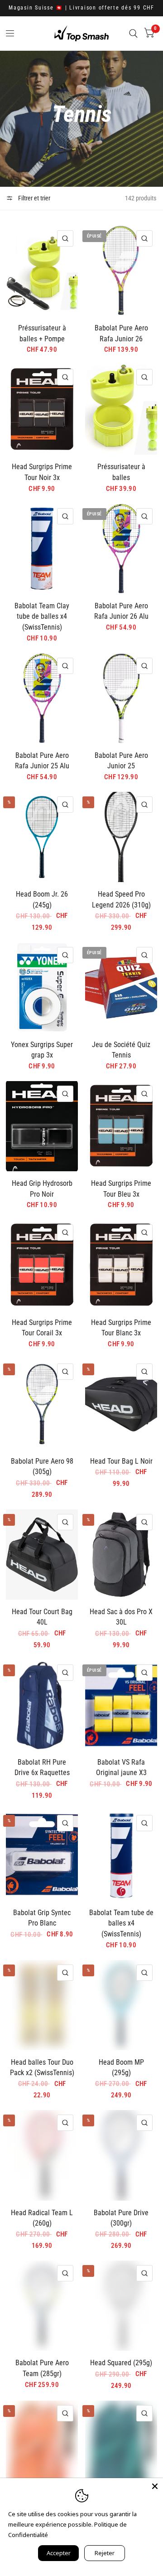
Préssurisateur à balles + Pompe (42, 333)
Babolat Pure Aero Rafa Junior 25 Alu (42, 761)
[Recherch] (133, 33)
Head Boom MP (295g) (121, 2068)
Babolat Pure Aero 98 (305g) (42, 1467)
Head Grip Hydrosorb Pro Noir (42, 1189)
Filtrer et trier (34, 198)
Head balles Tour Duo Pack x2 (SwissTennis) (42, 2068)
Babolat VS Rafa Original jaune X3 (121, 1768)
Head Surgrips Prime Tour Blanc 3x (121, 1328)
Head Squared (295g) (121, 2363)
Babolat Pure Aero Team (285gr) (42, 2368)
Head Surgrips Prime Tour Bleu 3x (121, 1189)
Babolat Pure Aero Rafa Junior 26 (121, 333)
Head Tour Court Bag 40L (42, 1617)
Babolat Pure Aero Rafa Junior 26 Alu (121, 611)
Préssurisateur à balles (121, 472)
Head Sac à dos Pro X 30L (121, 1617)
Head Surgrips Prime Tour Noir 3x (42, 472)
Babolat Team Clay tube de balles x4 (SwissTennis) (42, 616)
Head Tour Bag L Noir (121, 1461)
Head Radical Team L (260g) (42, 2218)
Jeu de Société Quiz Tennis (121, 1050)
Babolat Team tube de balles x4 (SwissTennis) (121, 1923)
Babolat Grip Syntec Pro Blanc (42, 1918)
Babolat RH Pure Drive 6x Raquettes (42, 1768)
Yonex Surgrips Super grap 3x (42, 1050)
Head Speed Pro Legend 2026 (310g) (121, 900)
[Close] (155, 2486)
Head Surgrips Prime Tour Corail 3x (42, 1328)
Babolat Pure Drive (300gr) (121, 2218)
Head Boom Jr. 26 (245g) (42, 900)
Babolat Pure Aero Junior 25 (121, 761)
